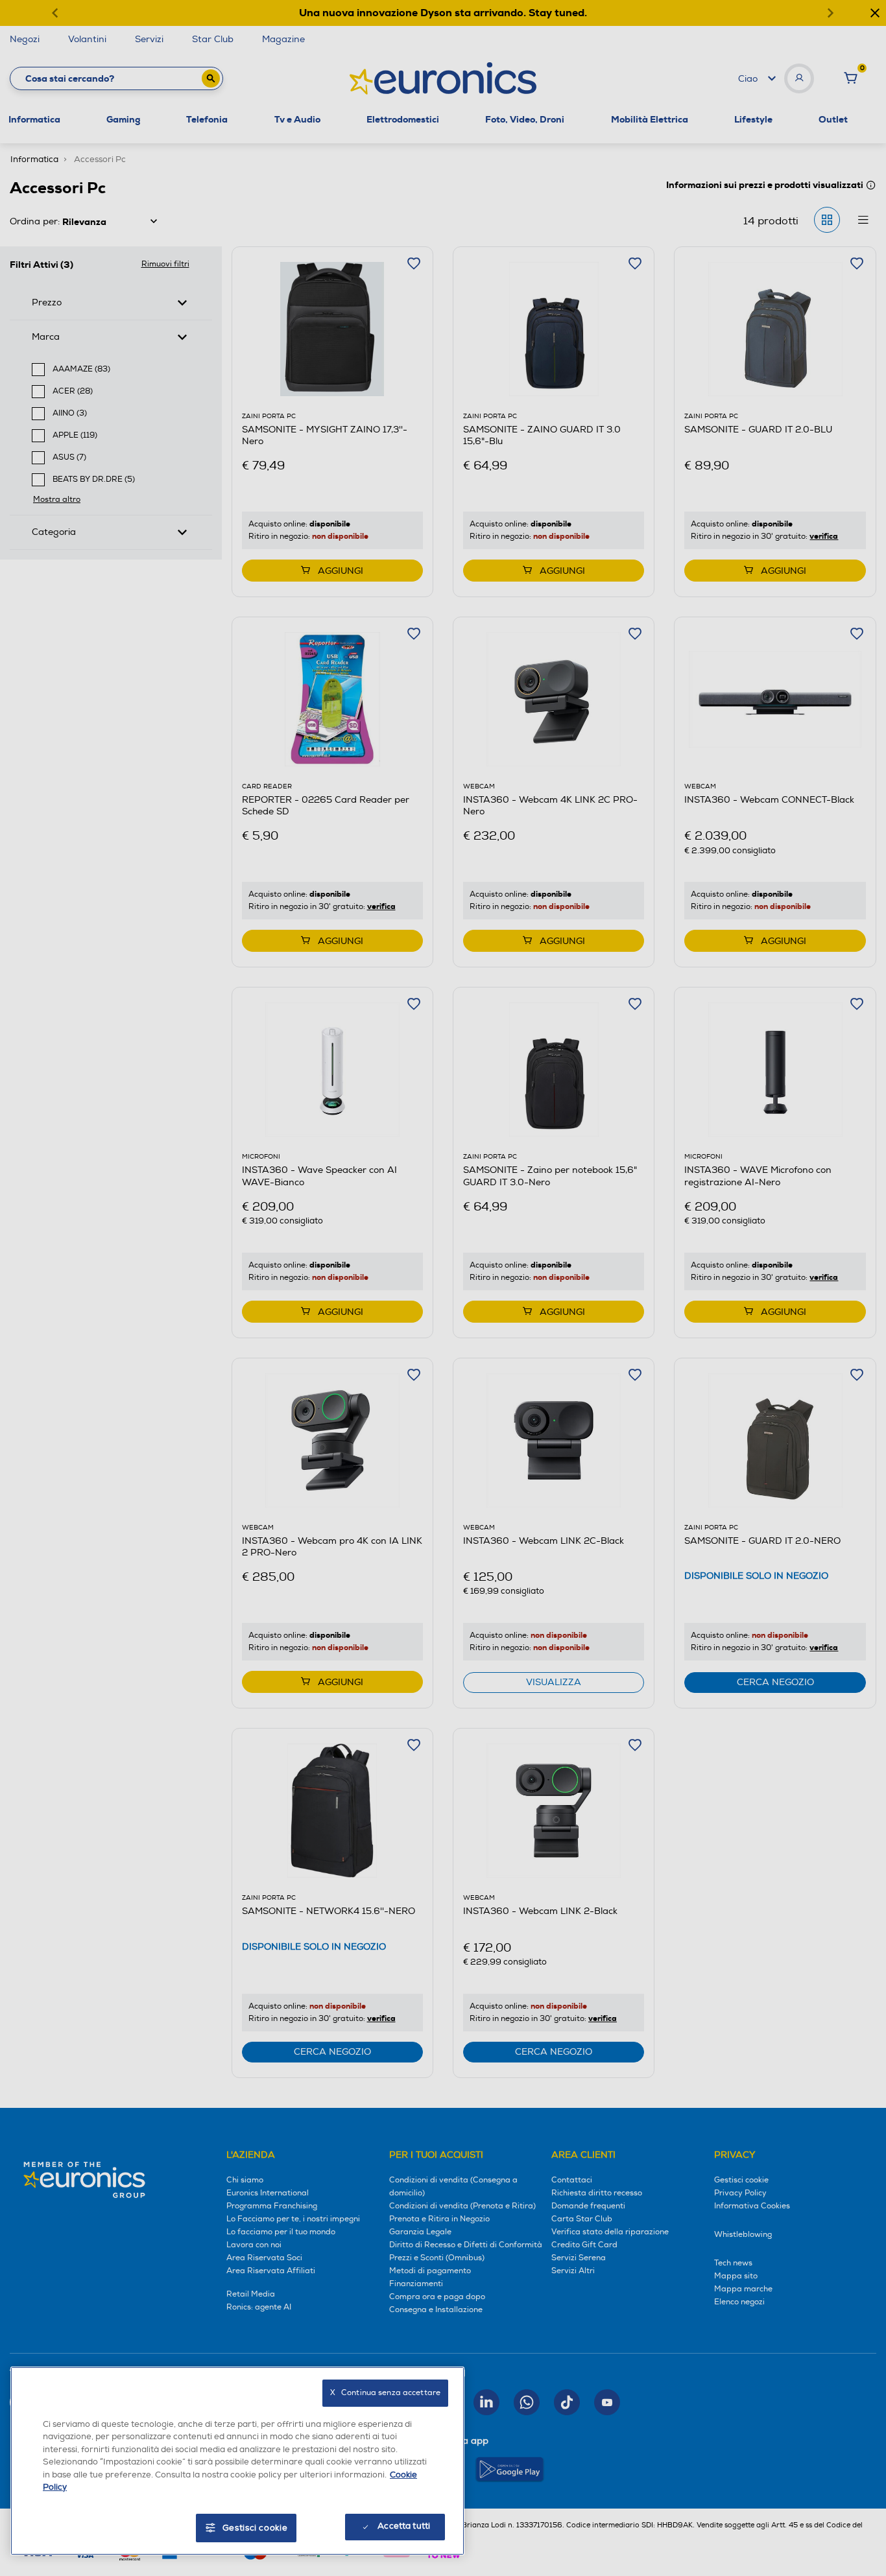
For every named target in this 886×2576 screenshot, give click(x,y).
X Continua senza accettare (385, 2393)
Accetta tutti (404, 2526)
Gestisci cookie (255, 2528)
